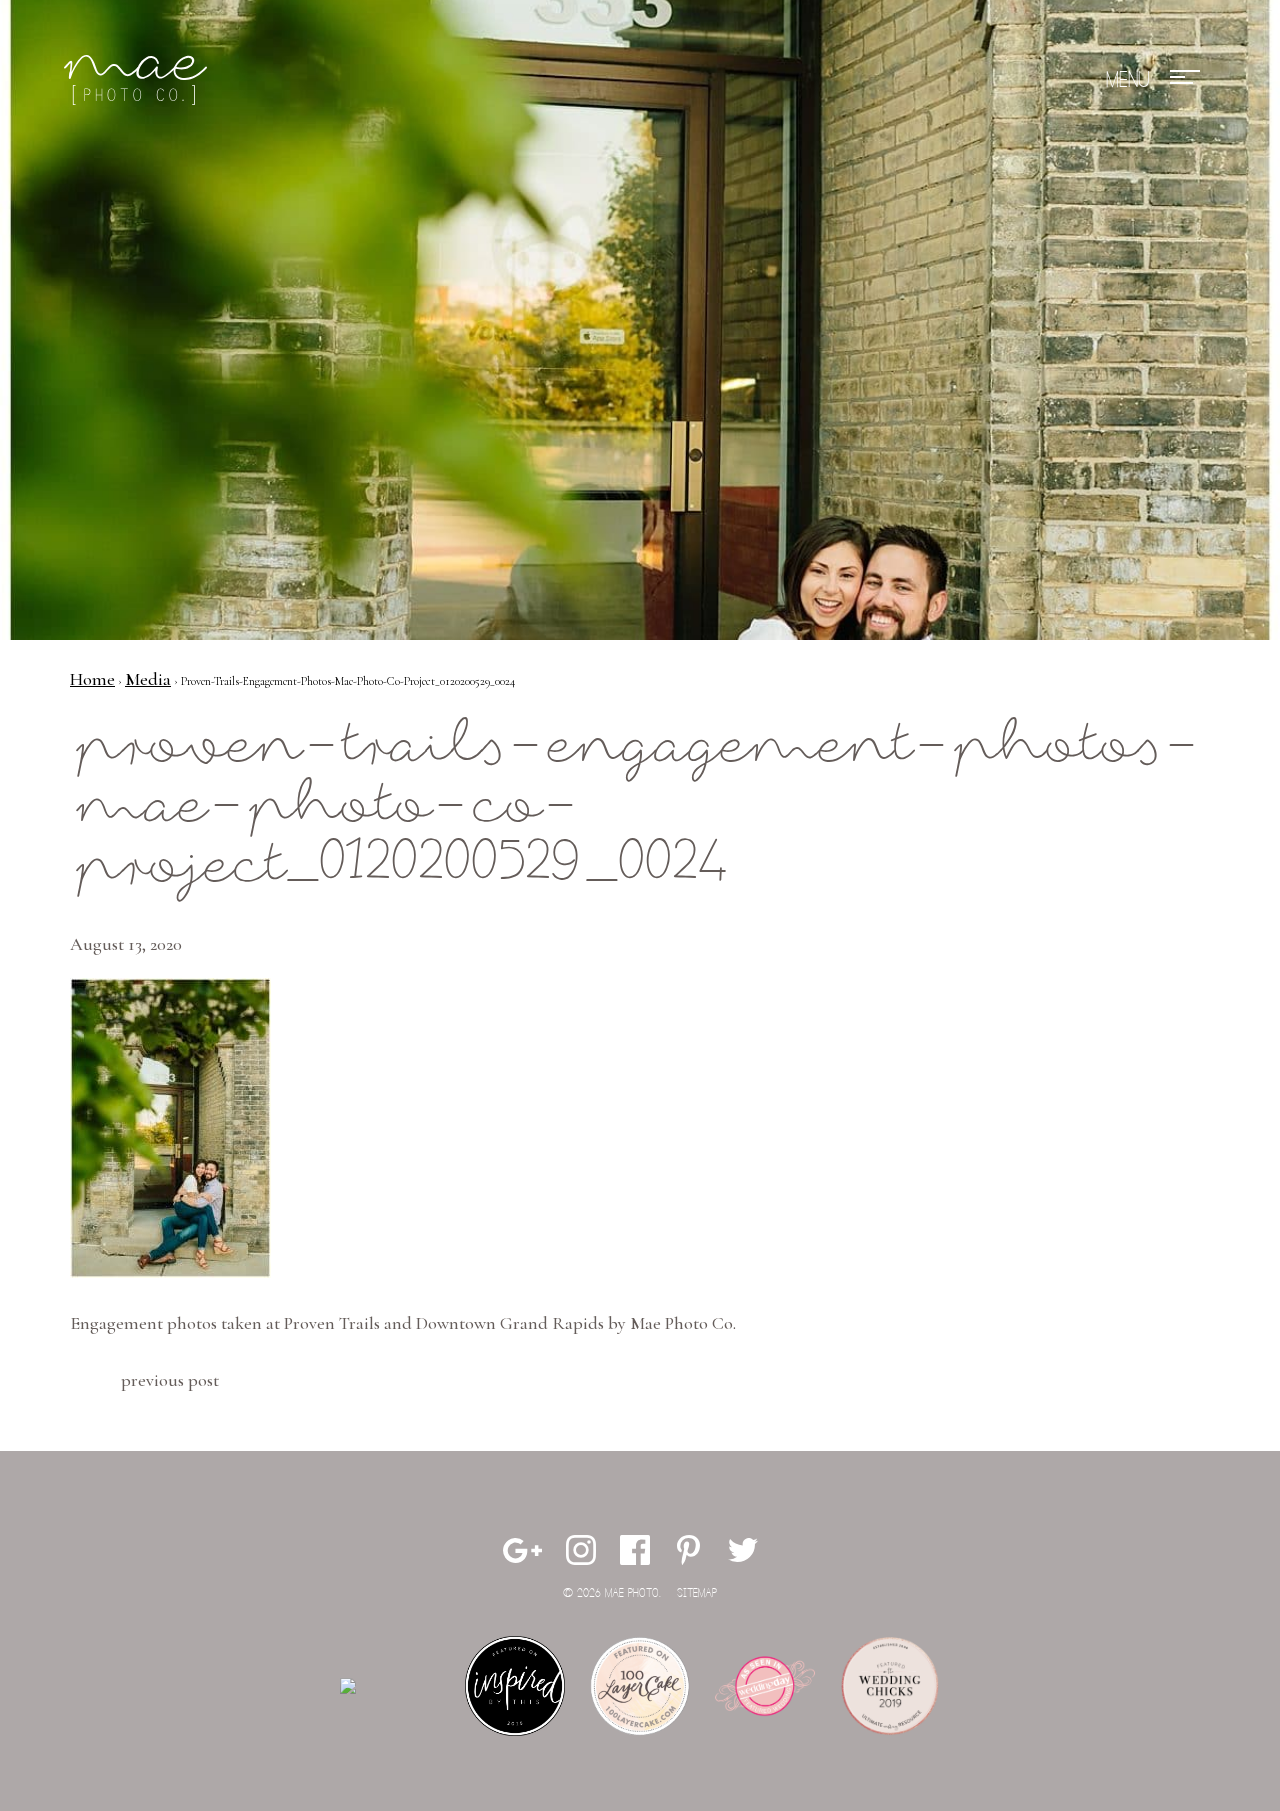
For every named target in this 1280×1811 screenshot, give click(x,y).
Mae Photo (139, 80)
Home (92, 679)
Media (148, 679)
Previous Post (170, 1380)
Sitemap (697, 1593)
